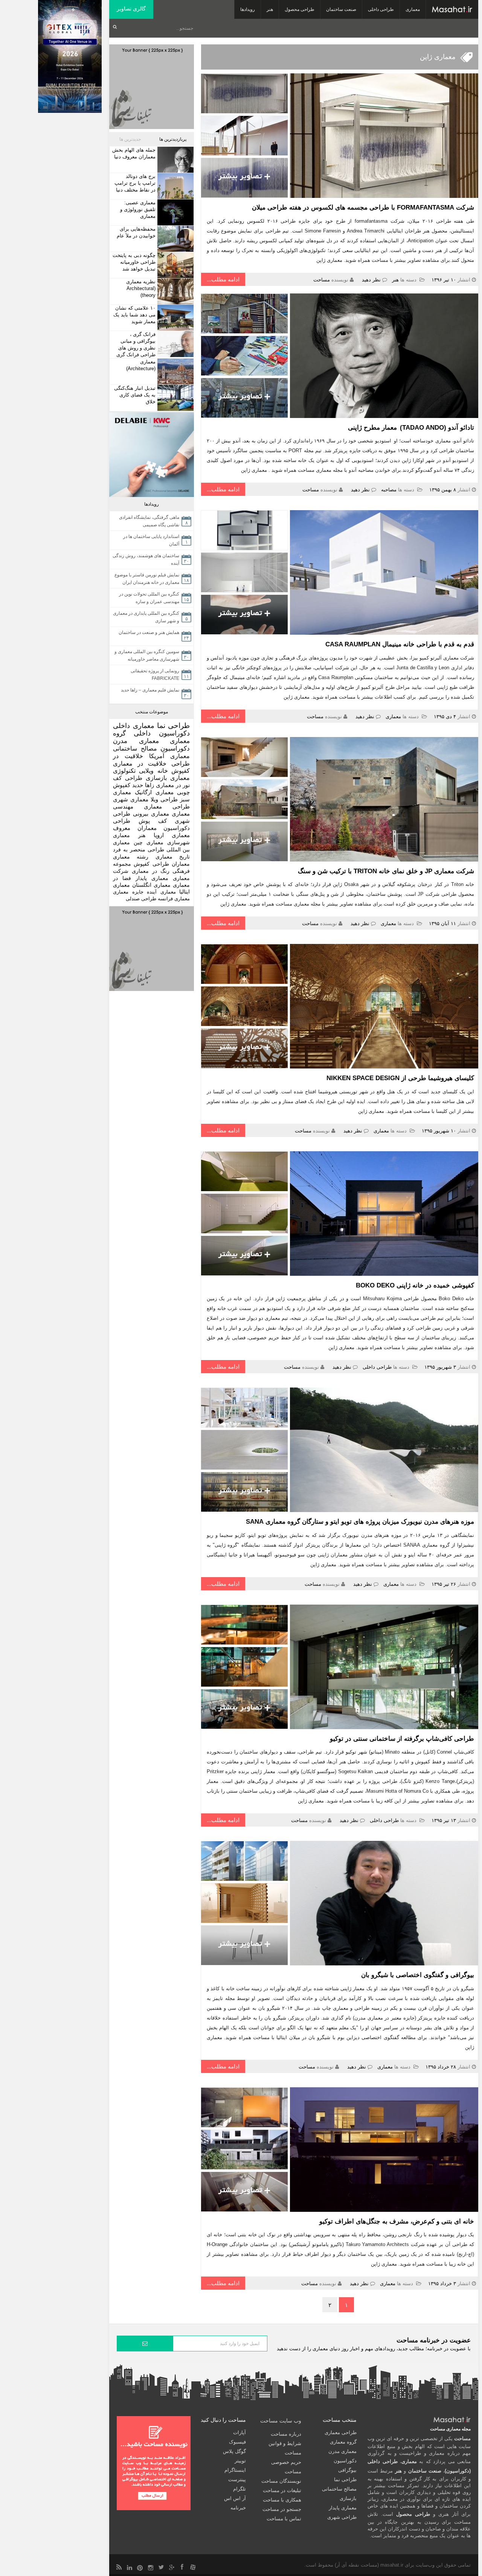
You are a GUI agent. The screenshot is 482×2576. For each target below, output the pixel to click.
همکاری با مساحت (282, 2500)
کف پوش (153, 821)
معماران (181, 864)
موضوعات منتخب (152, 712)
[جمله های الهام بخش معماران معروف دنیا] (175, 160)
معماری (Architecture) (141, 365)
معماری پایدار (152, 878)
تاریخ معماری (173, 857)
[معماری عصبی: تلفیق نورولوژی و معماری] (175, 212)
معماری (413, 9)
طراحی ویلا (164, 799)
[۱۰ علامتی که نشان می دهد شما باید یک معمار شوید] (175, 318)
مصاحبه (389, 490)
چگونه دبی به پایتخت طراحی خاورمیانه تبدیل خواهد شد (134, 262)
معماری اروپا (172, 835)
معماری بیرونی (151, 814)
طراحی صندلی (141, 899)
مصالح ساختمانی (135, 748)
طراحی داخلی (381, 9)
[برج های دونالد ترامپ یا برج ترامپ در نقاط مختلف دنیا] (175, 186)
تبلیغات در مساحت (282, 2490)
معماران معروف (135, 828)
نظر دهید (371, 280)
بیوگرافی (347, 2470)
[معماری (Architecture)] (175, 372)
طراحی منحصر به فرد (139, 850)
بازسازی (156, 778)
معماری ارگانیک (154, 792)
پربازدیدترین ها (173, 139)
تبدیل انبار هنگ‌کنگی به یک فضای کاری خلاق (135, 395)
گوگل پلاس (234, 2451)
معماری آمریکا (169, 756)
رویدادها (248, 9)
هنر (270, 9)
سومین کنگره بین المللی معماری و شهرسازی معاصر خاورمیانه (147, 655)
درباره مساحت (286, 2434)
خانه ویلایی (153, 771)
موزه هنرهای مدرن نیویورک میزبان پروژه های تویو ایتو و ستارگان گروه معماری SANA (360, 1522)
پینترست (237, 2479)
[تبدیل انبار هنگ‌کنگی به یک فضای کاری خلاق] (175, 398)
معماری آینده (161, 892)
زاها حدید (143, 785)
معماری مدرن (136, 741)
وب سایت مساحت (281, 2421)
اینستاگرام (235, 2470)
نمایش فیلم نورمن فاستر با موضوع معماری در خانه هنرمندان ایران (147, 579)
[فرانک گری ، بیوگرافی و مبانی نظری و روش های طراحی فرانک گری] (175, 344)
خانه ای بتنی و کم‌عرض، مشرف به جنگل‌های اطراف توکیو (397, 2221)
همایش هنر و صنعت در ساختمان (149, 632)
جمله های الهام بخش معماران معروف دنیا (134, 153)
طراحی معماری (167, 806)
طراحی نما (174, 726)
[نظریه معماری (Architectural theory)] (175, 291)
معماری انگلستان (151, 885)
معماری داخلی (134, 726)
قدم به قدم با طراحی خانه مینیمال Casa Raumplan (400, 644)
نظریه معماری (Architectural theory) (141, 288)
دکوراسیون (175, 748)
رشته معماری (131, 857)
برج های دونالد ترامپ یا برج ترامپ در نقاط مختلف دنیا (135, 183)
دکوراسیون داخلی (162, 733)
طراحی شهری (342, 2517)
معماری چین (149, 842)
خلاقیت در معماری (140, 764)
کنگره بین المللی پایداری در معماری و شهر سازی (146, 617)
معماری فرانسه (174, 899)
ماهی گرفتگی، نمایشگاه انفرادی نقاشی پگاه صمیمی (149, 521)
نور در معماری (173, 785)
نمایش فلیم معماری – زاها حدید (150, 690)
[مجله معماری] (452, 9)
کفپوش (181, 771)
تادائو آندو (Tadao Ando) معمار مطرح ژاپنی (411, 428)
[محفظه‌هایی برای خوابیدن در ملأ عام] (175, 239)
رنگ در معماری (151, 871)
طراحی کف (128, 778)
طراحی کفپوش (151, 864)
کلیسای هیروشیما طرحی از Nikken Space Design (400, 1078)
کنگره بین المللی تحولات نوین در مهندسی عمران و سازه (149, 598)
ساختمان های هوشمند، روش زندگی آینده (146, 559)
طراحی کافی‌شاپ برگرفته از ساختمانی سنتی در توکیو (402, 1739)
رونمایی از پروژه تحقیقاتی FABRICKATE (155, 675)
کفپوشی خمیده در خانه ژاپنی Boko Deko (415, 1285)
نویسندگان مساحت (281, 2481)
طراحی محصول (300, 9)
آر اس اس (235, 2498)
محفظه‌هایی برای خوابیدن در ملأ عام (136, 232)
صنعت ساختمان (341, 9)
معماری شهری (131, 799)
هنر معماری (129, 835)
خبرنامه (238, 2508)
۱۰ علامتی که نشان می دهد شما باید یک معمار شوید (134, 315)
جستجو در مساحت (282, 2509)
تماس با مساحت (284, 2519)
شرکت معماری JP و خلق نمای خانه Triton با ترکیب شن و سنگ (386, 871)
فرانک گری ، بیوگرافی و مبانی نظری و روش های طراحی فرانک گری (136, 344)
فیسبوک (237, 2442)
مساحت (322, 280)
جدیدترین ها (130, 139)
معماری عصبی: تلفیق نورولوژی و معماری (138, 209)
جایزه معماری (128, 892)
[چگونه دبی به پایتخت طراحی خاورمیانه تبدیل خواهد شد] (175, 265)
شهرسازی (178, 842)
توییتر (240, 2461)
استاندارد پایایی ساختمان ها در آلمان (151, 540)
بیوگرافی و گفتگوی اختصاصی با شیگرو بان (418, 1975)
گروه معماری (343, 2442)
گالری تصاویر (131, 9)
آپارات (239, 2432)
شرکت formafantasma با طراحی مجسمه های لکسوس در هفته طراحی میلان (363, 207)
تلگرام (239, 2489)
